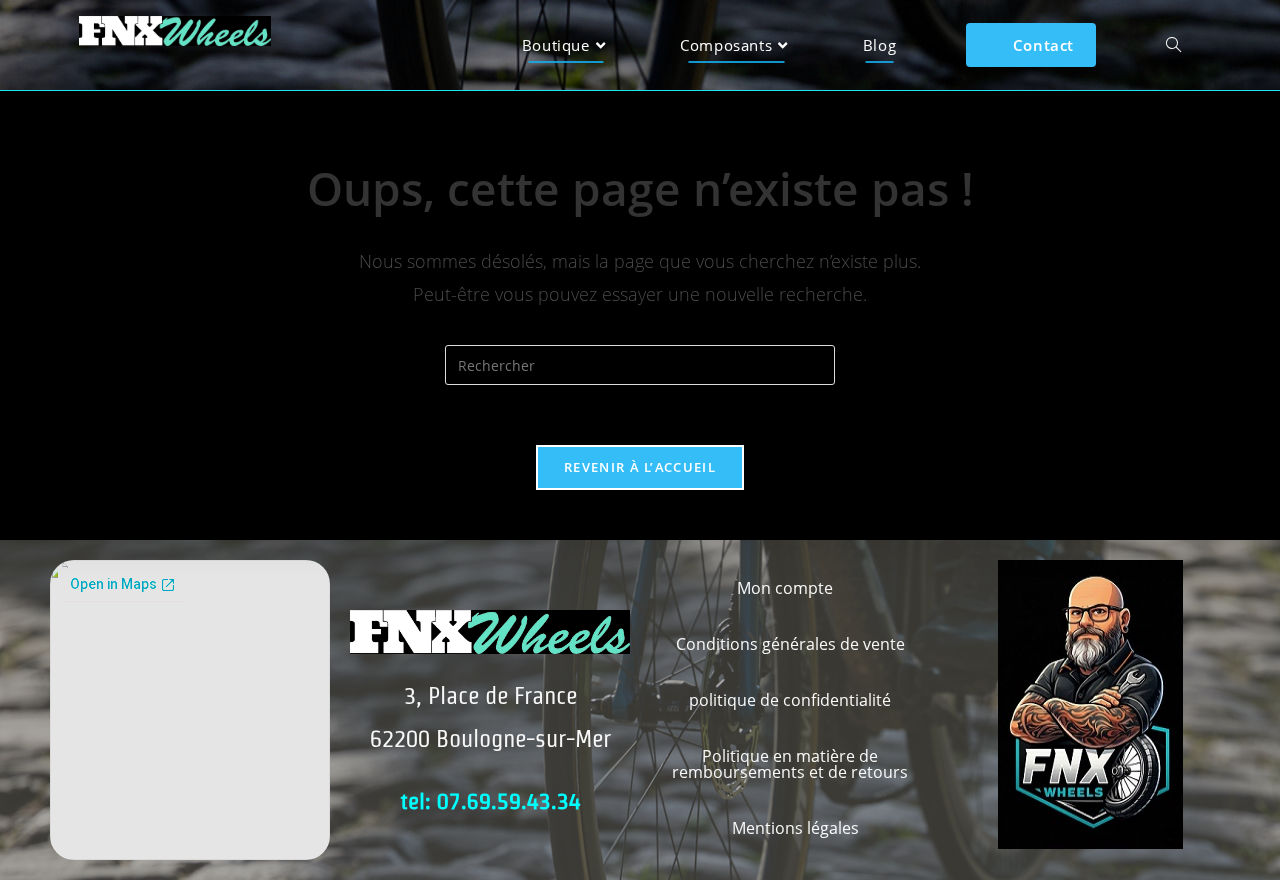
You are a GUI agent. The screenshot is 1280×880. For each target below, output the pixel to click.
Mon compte (785, 588)
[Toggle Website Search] (1173, 45)
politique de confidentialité (790, 700)
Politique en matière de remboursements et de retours (790, 764)
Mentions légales (795, 828)
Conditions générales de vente (790, 644)
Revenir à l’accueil (640, 467)
